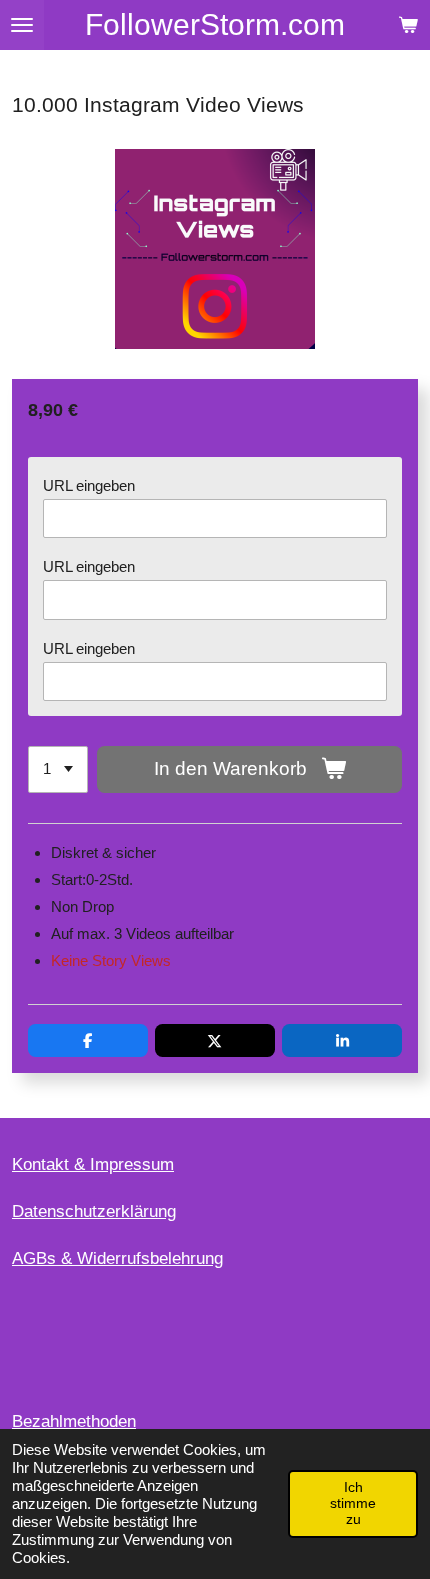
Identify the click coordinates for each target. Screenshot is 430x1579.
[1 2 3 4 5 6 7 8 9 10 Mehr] (58, 769)
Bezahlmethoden (74, 1421)
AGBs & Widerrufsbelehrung (117, 1258)
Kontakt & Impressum (93, 1164)
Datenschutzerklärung (94, 1211)
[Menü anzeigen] (22, 25)
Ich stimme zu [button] (353, 1503)
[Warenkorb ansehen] (408, 25)
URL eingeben (89, 485)
